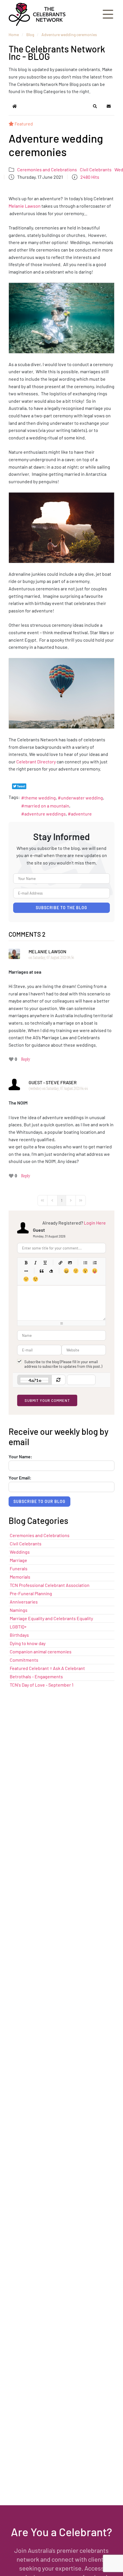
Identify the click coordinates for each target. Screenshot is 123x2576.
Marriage (18, 1560)
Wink (35, 1279)
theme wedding (40, 798)
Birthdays (19, 1635)
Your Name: (20, 1457)
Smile (76, 1271)
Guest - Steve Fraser (53, 1082)
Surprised (85, 1271)
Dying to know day (28, 1643)
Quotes (41, 1271)
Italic (35, 1263)
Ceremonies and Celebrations (47, 169)
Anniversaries (24, 1602)
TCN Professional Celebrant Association (50, 1585)
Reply (26, 1059)
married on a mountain (47, 806)
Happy (66, 1271)
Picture (70, 1263)
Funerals (19, 1568)
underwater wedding (82, 798)
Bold (26, 1263)
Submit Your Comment (47, 1400)
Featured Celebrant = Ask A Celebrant (47, 1668)
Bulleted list (85, 1263)
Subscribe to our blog (39, 1501)
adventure (81, 814)
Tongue (95, 1271)
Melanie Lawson (25, 206)
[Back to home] (37, 14)
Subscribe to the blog (61, 908)
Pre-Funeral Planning (31, 1593)
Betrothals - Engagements (36, 1676)
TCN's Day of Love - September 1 (42, 1685)
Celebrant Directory (36, 762)
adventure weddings (45, 814)
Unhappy (26, 1279)
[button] (95, 106)
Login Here (95, 1223)
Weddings (20, 1552)
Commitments (24, 1660)
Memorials (20, 1577)
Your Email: (20, 1478)
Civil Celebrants (96, 169)
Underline (45, 1263)
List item (26, 1271)
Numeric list (95, 1263)
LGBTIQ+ (18, 1627)
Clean (51, 1271)
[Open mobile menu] (108, 14)
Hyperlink (60, 1263)
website (35, 1088)
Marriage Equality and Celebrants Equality (51, 1618)
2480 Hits (90, 177)
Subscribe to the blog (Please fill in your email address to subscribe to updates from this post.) (63, 1364)
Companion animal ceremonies (41, 1651)
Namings (19, 1610)
